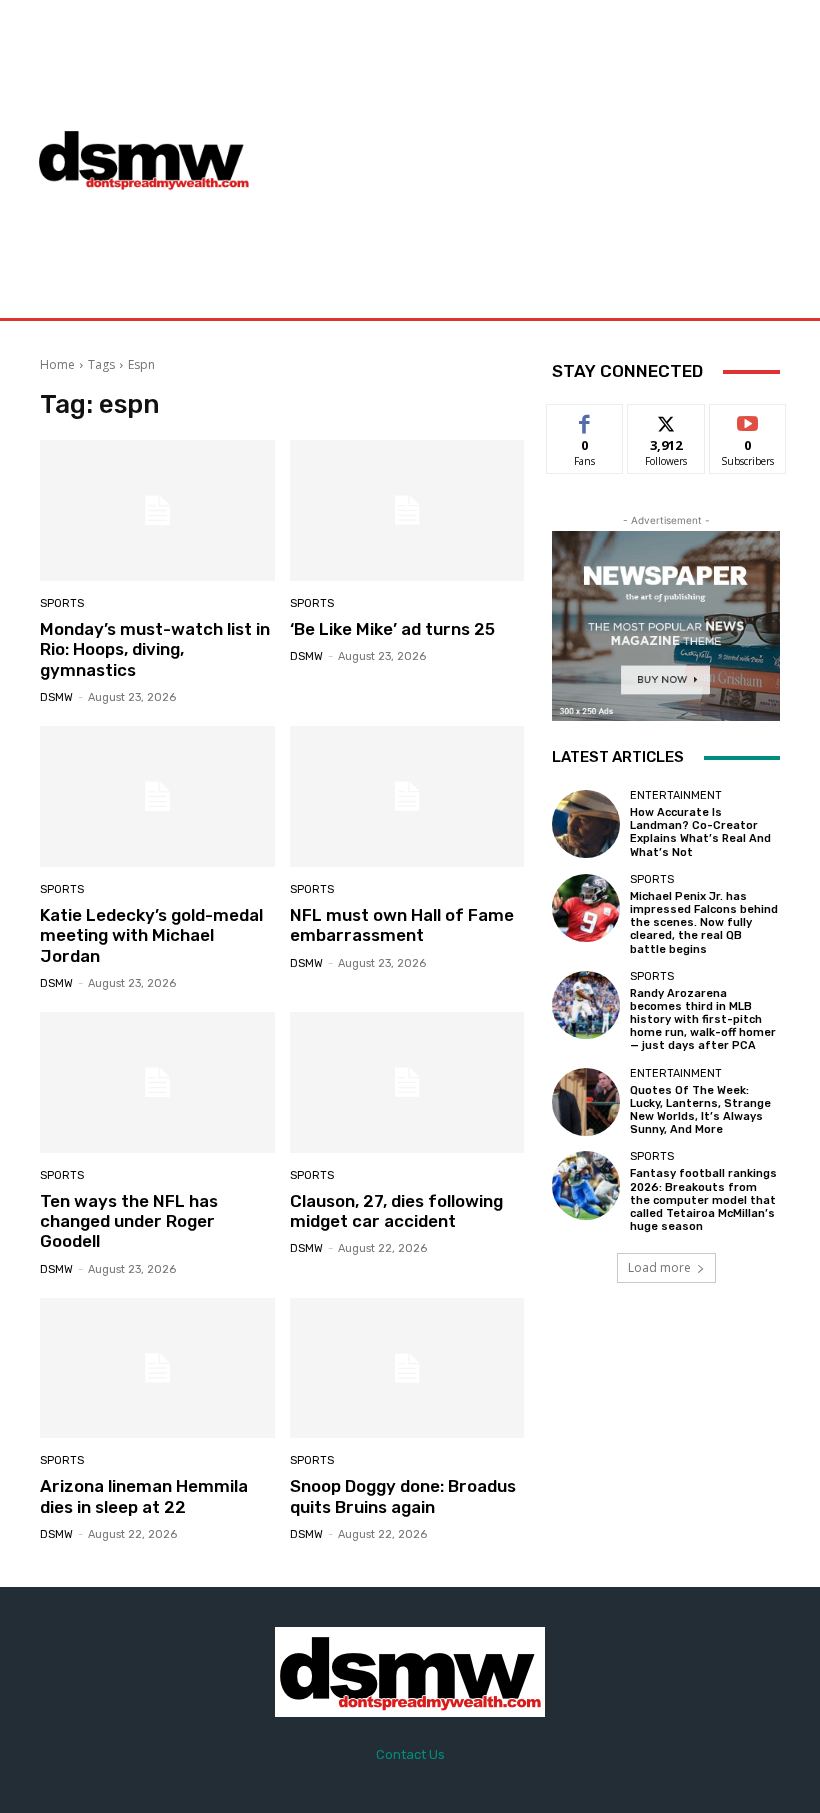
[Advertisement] (544, 159)
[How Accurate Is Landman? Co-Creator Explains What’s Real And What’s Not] (586, 824)
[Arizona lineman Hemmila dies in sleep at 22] (157, 1368)
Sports (62, 603)
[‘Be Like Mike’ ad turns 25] (407, 510)
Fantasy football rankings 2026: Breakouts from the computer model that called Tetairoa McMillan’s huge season (703, 1200)
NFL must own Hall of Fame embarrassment (402, 925)
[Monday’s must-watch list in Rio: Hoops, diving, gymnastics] (157, 510)
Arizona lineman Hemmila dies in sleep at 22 (144, 1496)
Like (585, 419)
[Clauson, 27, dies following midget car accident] (407, 1082)
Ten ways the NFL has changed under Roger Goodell (129, 1221)
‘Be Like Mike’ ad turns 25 (392, 629)
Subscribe (748, 419)
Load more (659, 1267)
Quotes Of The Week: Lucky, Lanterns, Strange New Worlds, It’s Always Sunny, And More (700, 1110)
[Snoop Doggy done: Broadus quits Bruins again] (407, 1368)
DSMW (56, 697)
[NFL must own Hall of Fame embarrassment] (407, 796)
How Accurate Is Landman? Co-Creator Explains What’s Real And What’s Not (700, 832)
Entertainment (676, 795)
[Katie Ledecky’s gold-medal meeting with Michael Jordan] (157, 796)
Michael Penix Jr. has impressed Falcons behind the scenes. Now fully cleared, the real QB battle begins (704, 923)
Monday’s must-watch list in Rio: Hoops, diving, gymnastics (155, 649)
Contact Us (410, 1754)
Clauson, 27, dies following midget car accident (396, 1211)
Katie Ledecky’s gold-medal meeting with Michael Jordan (151, 935)
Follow (666, 419)
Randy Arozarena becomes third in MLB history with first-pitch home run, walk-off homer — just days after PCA (703, 1020)
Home (57, 364)
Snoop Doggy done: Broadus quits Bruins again (403, 1496)
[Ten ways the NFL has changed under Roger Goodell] (157, 1082)
